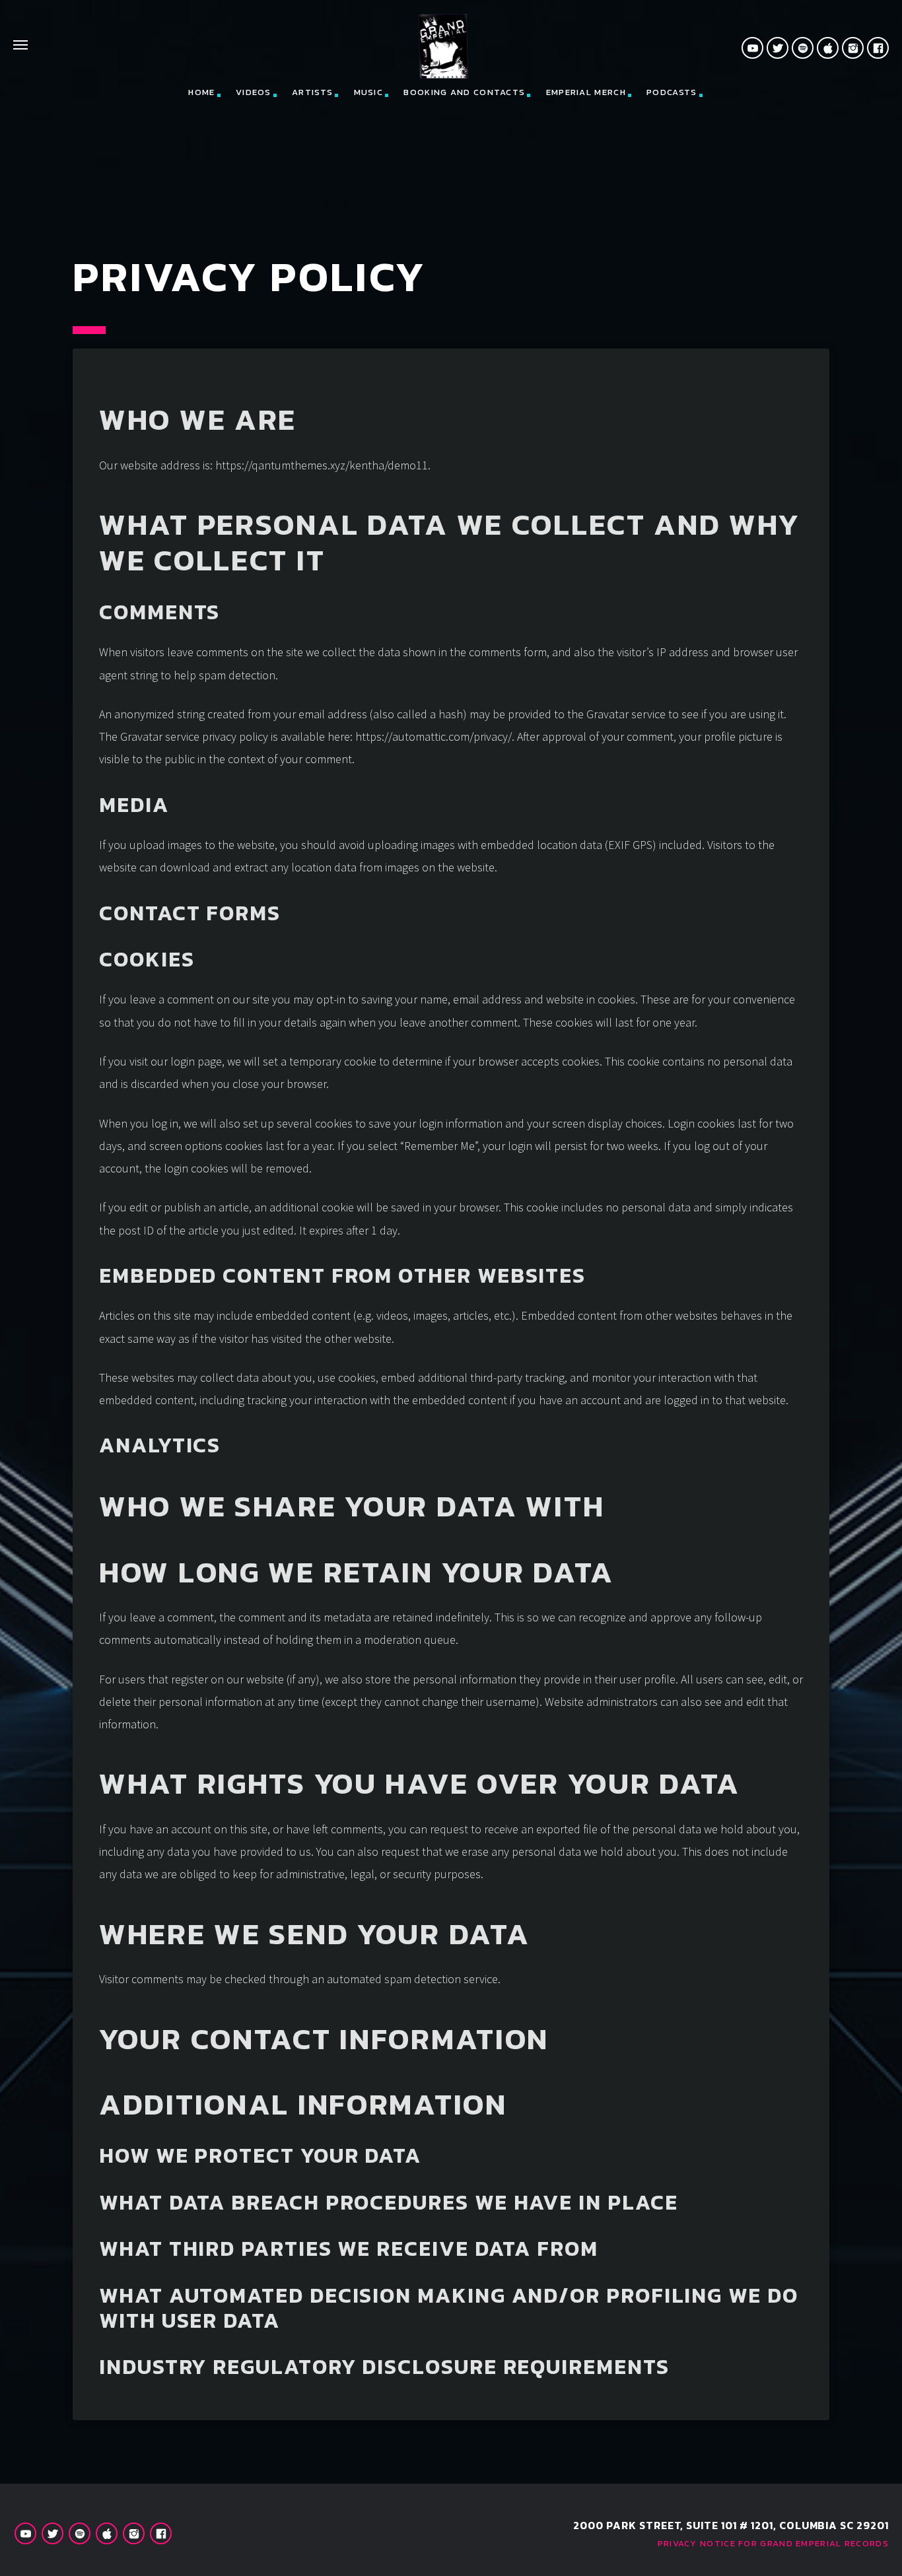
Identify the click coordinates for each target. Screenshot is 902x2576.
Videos (254, 92)
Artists (312, 92)
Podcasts (672, 92)
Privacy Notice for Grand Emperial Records (773, 2543)
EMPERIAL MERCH (586, 92)
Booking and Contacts (464, 92)
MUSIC (369, 92)
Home (201, 92)
